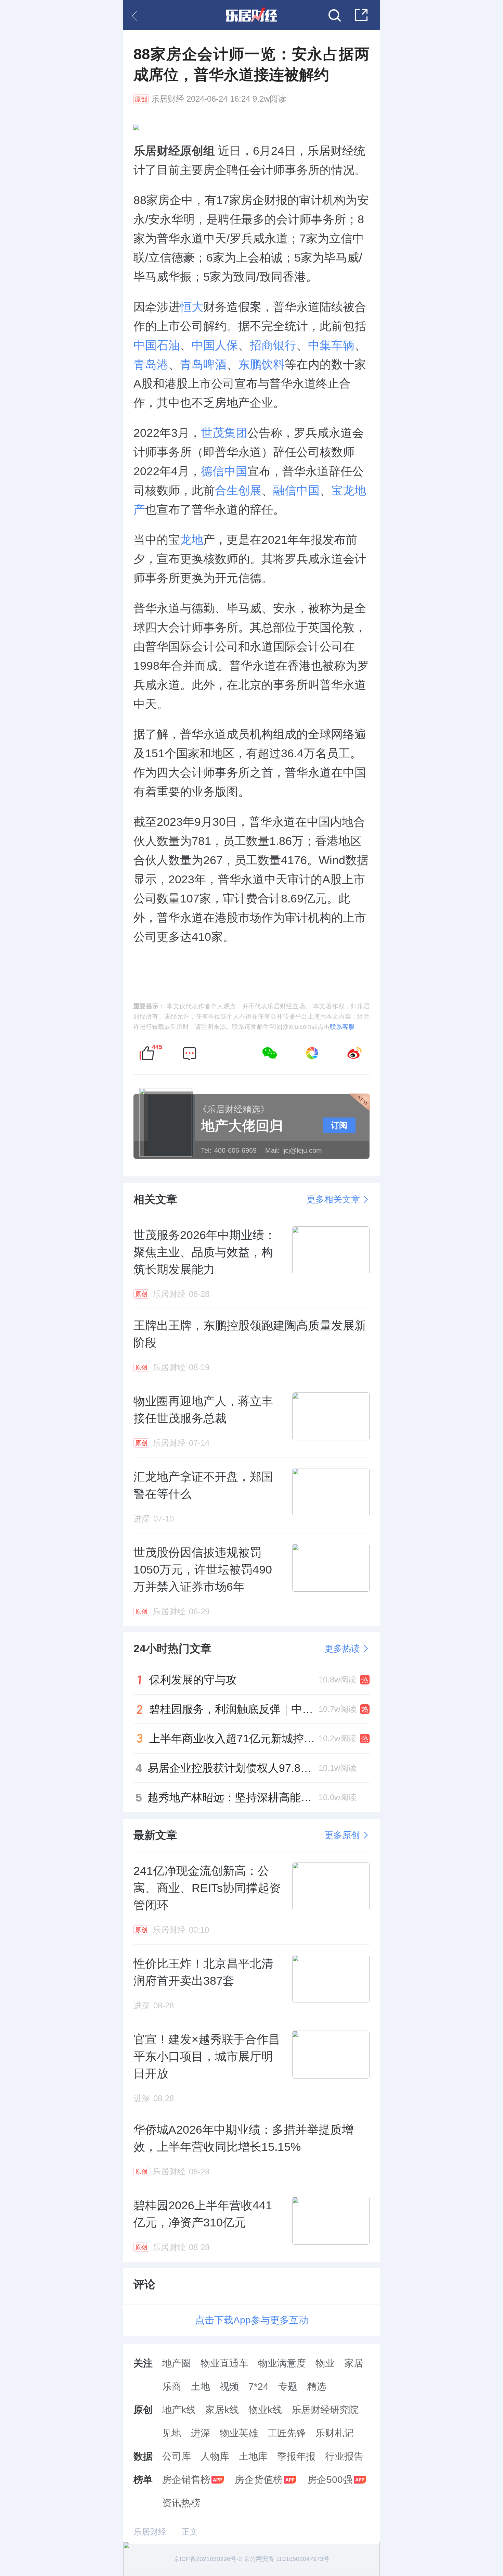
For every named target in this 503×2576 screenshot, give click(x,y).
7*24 (259, 2386)
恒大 (192, 307)
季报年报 (296, 2456)
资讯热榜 (181, 2503)
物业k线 (265, 2410)
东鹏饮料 (261, 364)
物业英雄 (239, 2433)
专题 (288, 2386)
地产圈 (177, 2363)
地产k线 (179, 2410)
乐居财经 (168, 99)
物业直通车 (224, 2363)
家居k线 (222, 2410)
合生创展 (238, 490)
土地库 (253, 2456)
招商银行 (273, 345)
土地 (201, 2386)
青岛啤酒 (203, 364)
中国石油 (157, 345)
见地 (172, 2433)
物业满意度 (282, 2363)
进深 (201, 2433)
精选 (317, 2386)
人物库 (215, 2456)
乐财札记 (335, 2433)
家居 (354, 2363)
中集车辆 (331, 345)
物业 (325, 2363)
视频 (229, 2386)
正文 (190, 2532)
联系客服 (342, 1027)
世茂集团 (224, 433)
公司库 (177, 2456)
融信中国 (296, 490)
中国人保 (215, 345)
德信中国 (224, 471)
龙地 (192, 540)
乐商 (172, 2386)
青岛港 (151, 364)
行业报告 (344, 2456)
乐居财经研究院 (325, 2410)
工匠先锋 (287, 2433)
